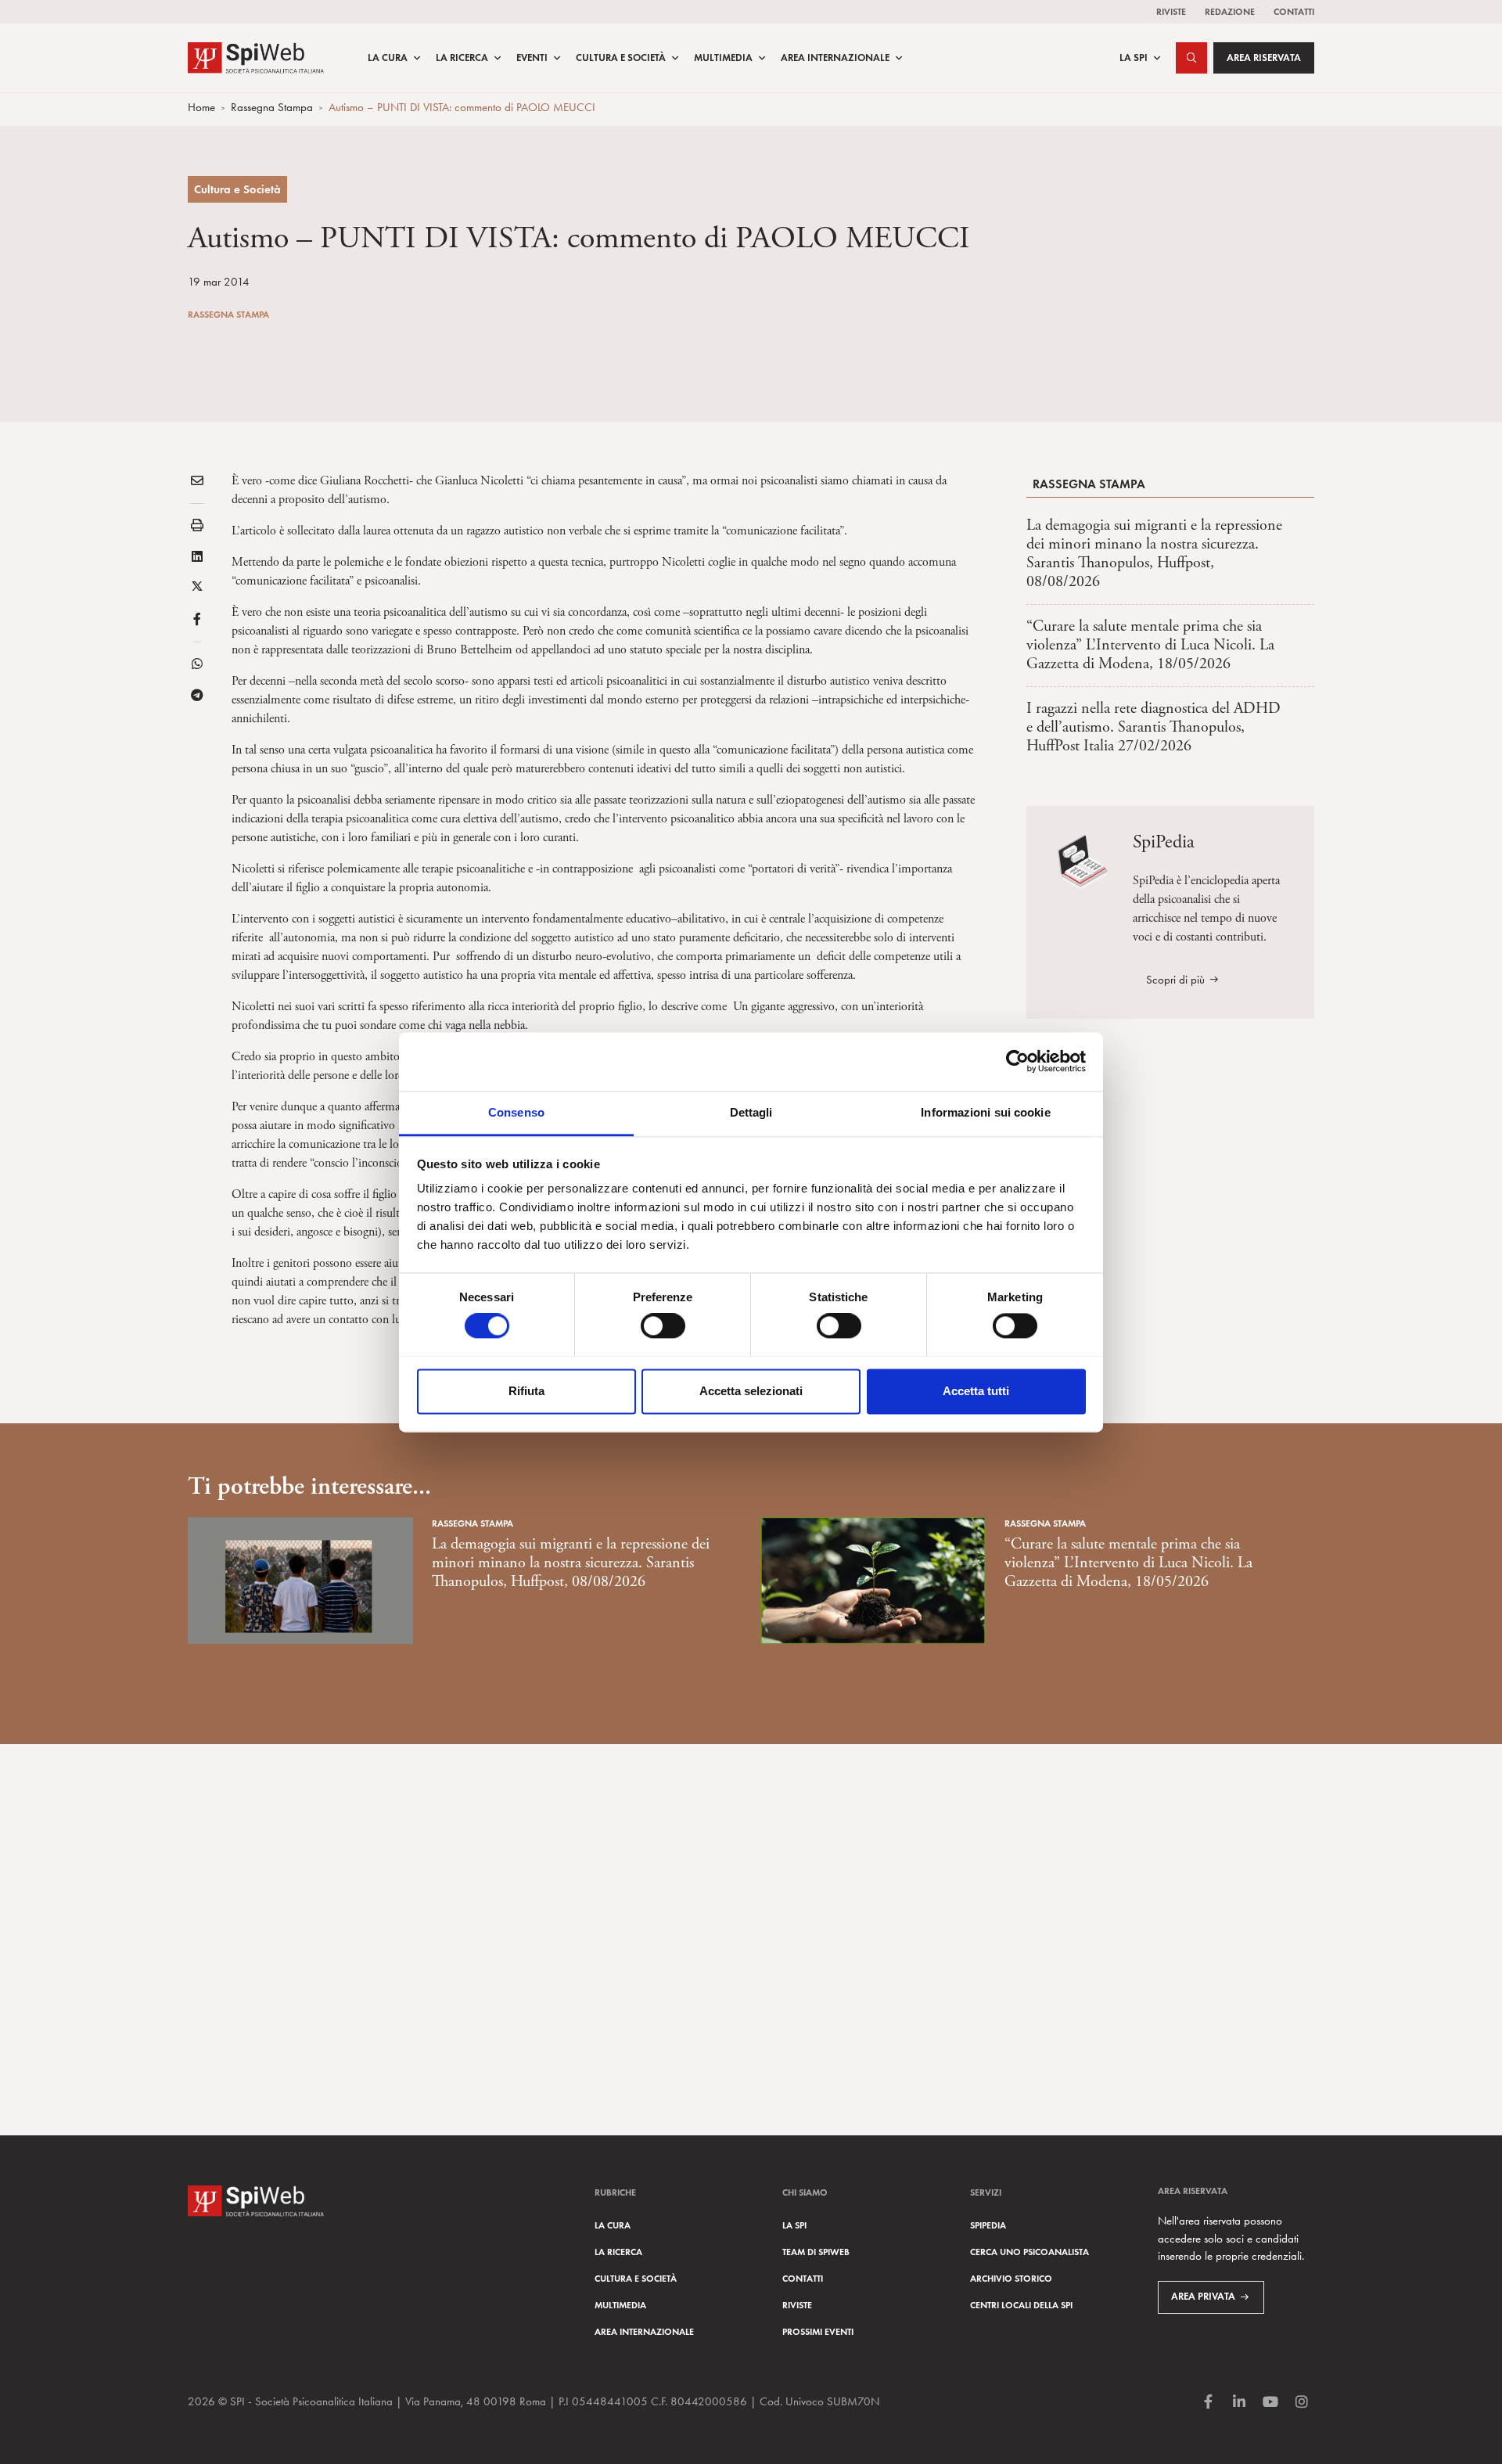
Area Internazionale (835, 58)
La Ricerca (462, 58)
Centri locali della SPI (1021, 2305)
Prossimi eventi (818, 2331)
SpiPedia (988, 2225)
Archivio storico (1011, 2278)
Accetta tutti (976, 1391)
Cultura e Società (621, 58)
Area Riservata (1264, 58)
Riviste (1171, 11)
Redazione (1230, 11)
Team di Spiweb (816, 2252)
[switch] (663, 1326)
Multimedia (723, 58)
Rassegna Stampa (272, 107)
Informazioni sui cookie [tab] (985, 1112)
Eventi (532, 58)
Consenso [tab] (516, 1112)
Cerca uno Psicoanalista (1029, 2252)
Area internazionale (644, 2331)
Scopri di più (1175, 980)
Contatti (1294, 11)
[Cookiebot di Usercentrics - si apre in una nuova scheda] (1017, 1061)
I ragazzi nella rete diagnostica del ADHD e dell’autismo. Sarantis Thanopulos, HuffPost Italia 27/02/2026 (1153, 727)
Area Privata (1203, 2297)
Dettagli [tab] (751, 1112)
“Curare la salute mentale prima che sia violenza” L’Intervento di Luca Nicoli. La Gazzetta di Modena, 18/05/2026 (1150, 645)
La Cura (388, 58)
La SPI (1134, 58)
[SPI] (256, 56)
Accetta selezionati (751, 1391)
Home (201, 107)
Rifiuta (526, 1391)
